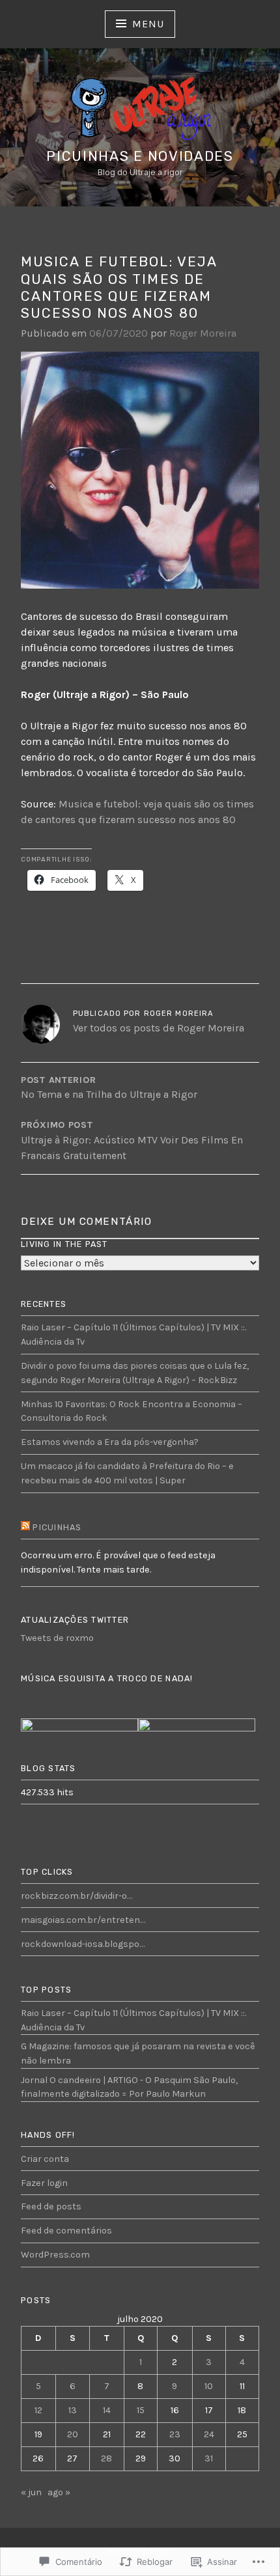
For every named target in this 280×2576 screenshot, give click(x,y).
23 (175, 2434)
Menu (148, 24)
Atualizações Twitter (75, 1620)
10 (209, 2386)
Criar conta (45, 2159)
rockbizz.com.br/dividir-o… (77, 1896)
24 (209, 2434)
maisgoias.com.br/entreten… (83, 1920)
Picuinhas (57, 1527)
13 (73, 2410)
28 (106, 2458)
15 (141, 2410)
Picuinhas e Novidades (140, 156)
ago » (59, 2492)
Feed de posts (51, 2206)
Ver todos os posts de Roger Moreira (159, 1028)
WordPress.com (55, 2255)
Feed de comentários (66, 2231)
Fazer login (44, 2183)
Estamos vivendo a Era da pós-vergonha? (110, 1442)
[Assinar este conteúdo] (25, 1528)
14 (107, 2410)
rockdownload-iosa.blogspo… (83, 1944)
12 (38, 2410)
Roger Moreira (203, 333)
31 (209, 2458)
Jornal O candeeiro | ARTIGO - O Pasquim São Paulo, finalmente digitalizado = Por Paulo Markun (129, 2087)
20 (73, 2434)
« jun (31, 2492)
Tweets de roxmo (57, 1638)
